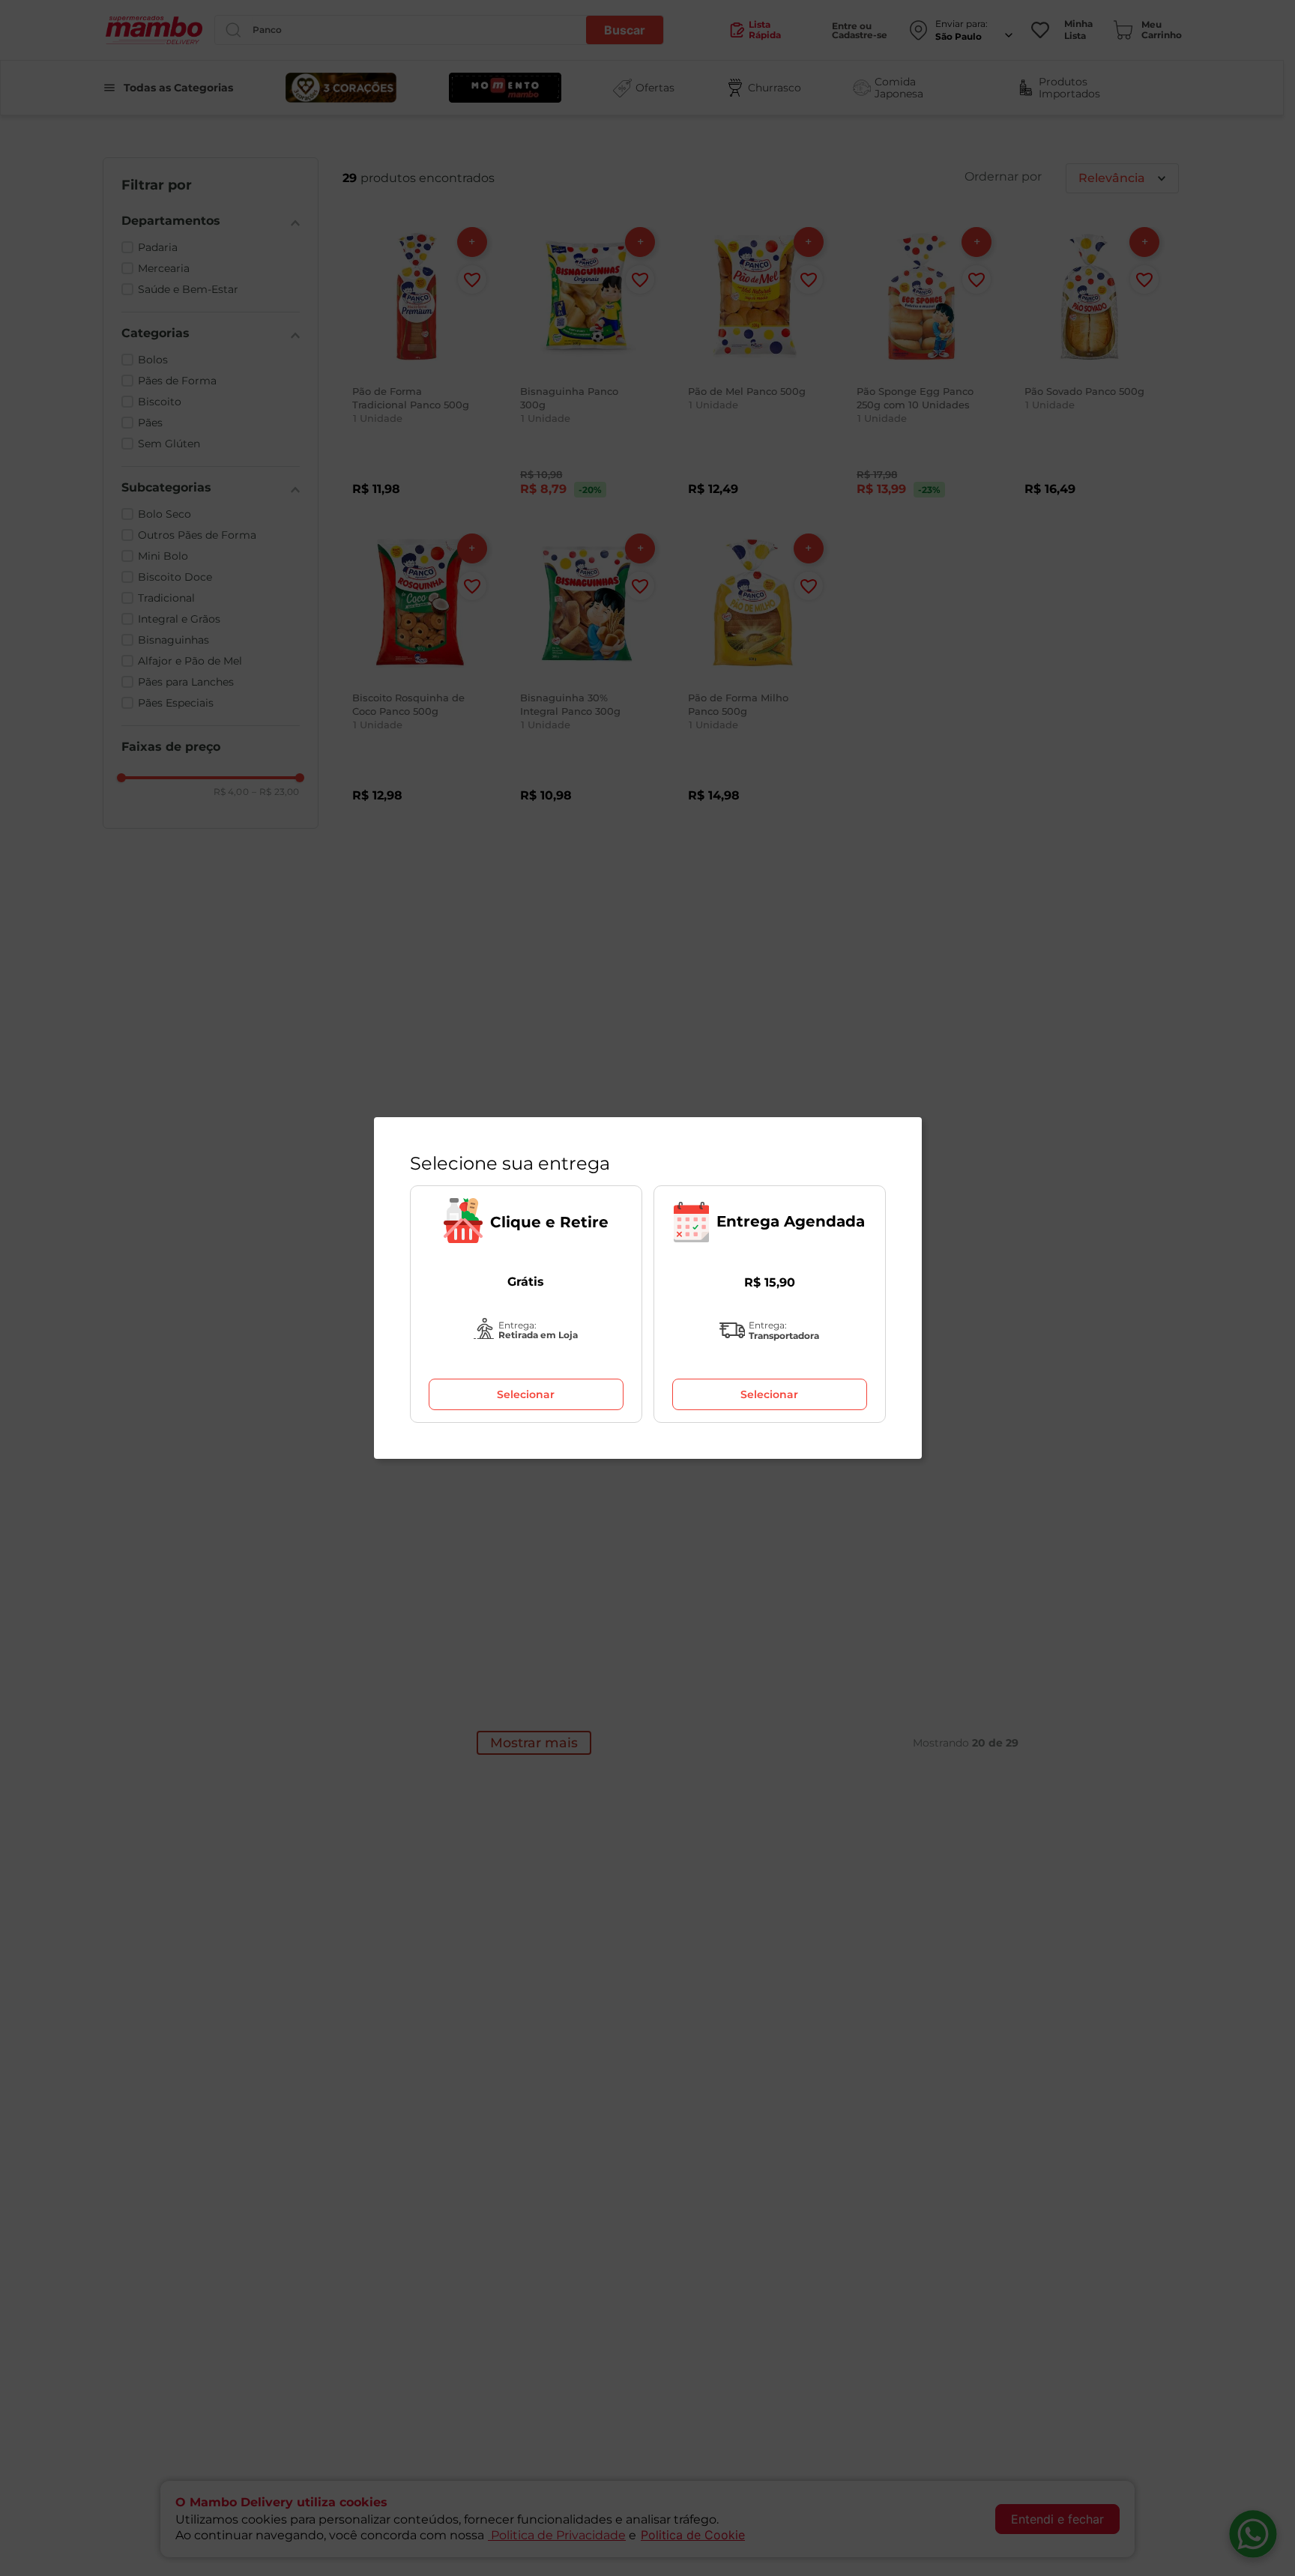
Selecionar (526, 1394)
